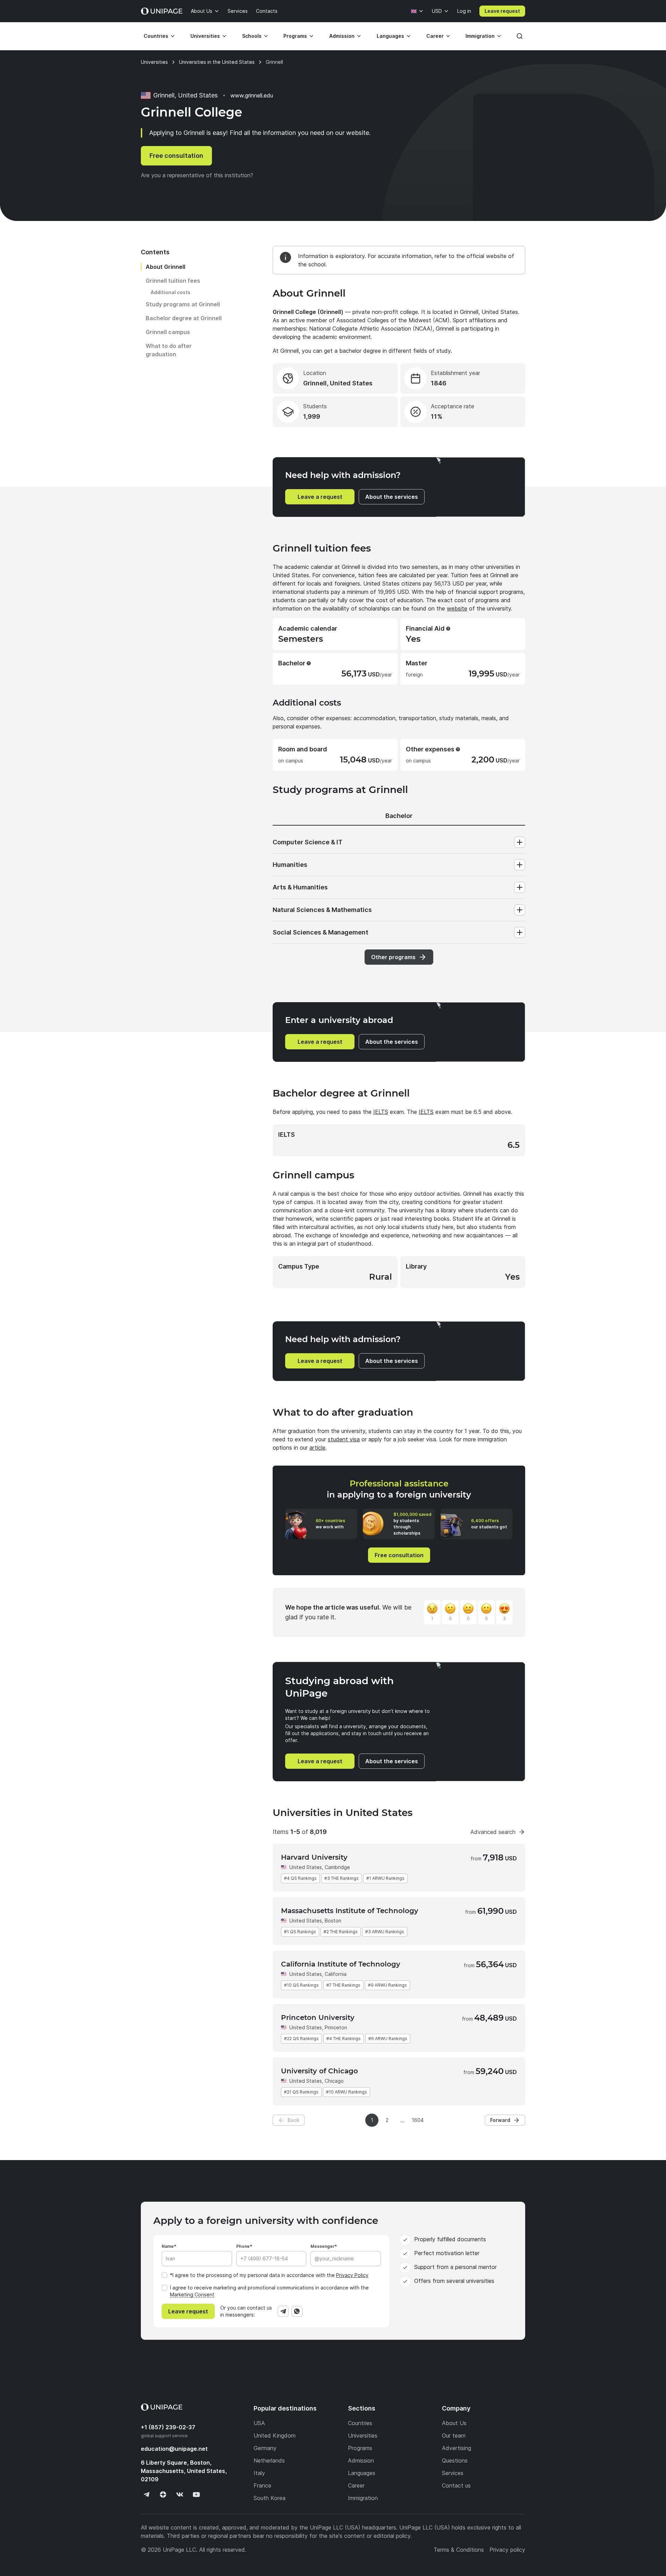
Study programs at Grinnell (183, 304)
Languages (390, 36)
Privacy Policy (352, 2275)
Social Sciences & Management (321, 932)
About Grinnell (165, 267)
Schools (252, 36)
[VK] (180, 2494)
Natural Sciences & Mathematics (322, 910)
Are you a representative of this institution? (197, 175)
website (457, 608)
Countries (156, 36)
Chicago (334, 2081)
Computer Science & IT (308, 842)
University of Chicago (319, 2071)
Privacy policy (507, 2550)
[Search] (520, 36)
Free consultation (176, 156)
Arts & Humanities (300, 887)
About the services (392, 497)
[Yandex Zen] (163, 2494)
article (317, 1448)
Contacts (267, 11)
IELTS (381, 1112)
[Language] (417, 11)
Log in (464, 11)
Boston (333, 1921)
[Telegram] (283, 2311)
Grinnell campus (168, 332)
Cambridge (337, 1867)
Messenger (322, 2246)
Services (238, 11)
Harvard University (314, 1857)
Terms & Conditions (459, 2550)
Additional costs (170, 292)
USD (437, 11)
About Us (202, 11)
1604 (418, 2120)
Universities (205, 36)
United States (306, 1867)
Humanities (290, 865)
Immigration (480, 36)
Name (168, 2246)
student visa (344, 1439)
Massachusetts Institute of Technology (350, 1911)
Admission (342, 36)
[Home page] (162, 11)
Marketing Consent (192, 2294)
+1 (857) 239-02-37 (168, 2427)
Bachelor (399, 816)
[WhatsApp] (297, 2311)
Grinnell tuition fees (173, 281)
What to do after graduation (169, 350)
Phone (243, 2246)
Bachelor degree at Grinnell (184, 318)
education (174, 2449)
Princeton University (318, 2018)
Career (435, 36)
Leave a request (320, 497)
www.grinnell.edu (252, 95)
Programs (295, 36)
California (336, 1974)
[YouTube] (196, 2494)
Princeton (336, 2027)
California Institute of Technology (341, 1964)
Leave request (502, 11)
